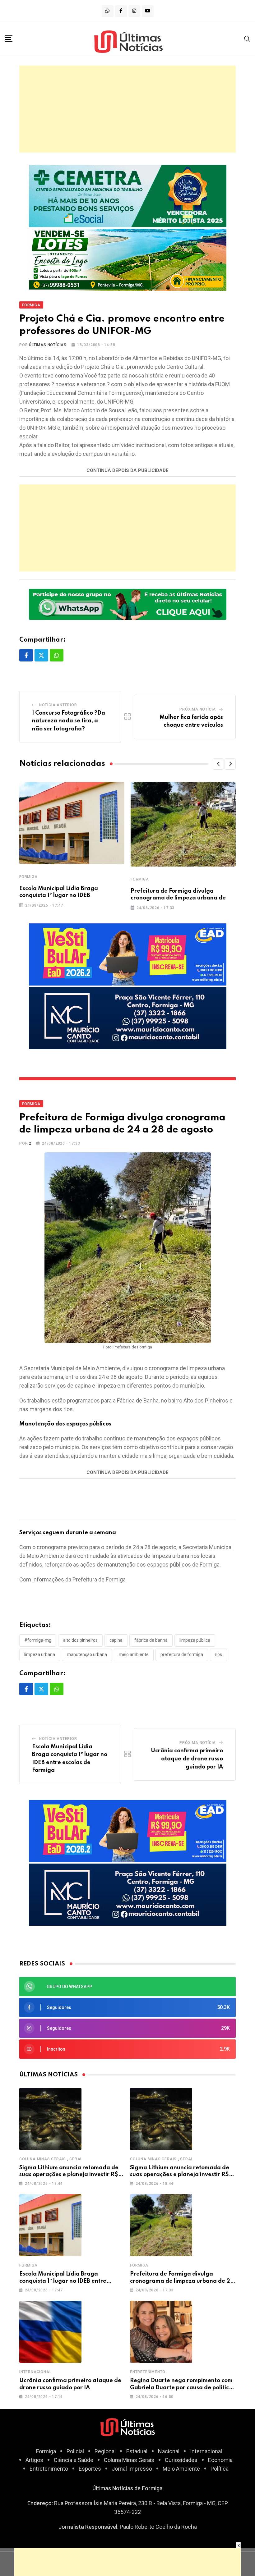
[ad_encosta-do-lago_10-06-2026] (128, 259)
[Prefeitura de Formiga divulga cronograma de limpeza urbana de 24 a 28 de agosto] (161, 2225)
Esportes (90, 2469)
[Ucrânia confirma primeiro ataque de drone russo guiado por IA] (50, 2332)
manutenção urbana (87, 1654)
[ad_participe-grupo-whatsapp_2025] (128, 604)
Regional (105, 2451)
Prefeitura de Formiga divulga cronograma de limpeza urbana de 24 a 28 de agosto (182, 2281)
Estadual (137, 2451)
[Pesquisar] (247, 38)
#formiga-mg (38, 1640)
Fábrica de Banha (151, 1640)
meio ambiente (134, 1654)
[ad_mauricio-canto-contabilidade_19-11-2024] (128, 1018)
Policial (75, 2451)
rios (218, 1654)
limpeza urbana (40, 1654)
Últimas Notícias (48, 345)
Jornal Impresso (132, 2469)
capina (116, 1640)
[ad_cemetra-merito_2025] (128, 196)
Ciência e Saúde (74, 2460)
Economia (220, 2460)
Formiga (28, 877)
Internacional (35, 2372)
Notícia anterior (58, 705)
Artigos (34, 2460)
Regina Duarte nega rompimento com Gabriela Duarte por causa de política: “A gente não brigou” (182, 2388)
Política (220, 2469)
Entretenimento (148, 2372)
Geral (76, 2159)
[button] (218, 764)
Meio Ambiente (181, 2469)
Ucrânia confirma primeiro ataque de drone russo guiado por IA (187, 1759)
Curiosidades (181, 2460)
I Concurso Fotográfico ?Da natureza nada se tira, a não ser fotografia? (69, 721)
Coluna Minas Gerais (43, 2159)
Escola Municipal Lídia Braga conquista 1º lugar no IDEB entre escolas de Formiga (63, 2281)
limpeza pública (195, 1640)
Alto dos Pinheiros (80, 1640)
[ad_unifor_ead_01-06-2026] (128, 954)
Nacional (169, 2451)
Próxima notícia (198, 709)
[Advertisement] (127, 109)
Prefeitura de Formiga (182, 1654)
